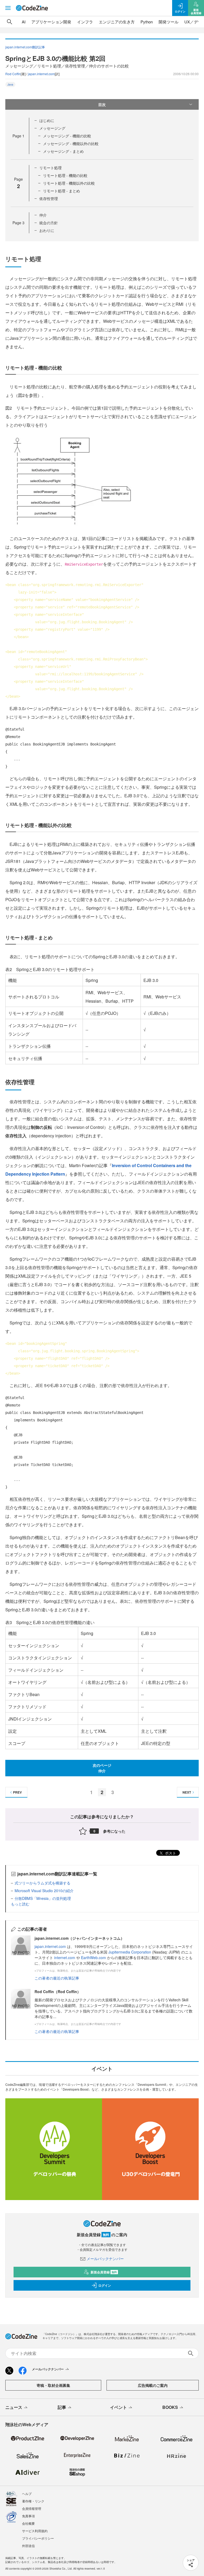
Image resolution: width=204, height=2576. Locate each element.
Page (18, 136)
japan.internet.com (41, 74)
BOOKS (170, 2407)
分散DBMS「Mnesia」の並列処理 (43, 1898)
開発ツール (169, 22)
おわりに (47, 230)
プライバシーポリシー (38, 2538)
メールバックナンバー (105, 2259)
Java (10, 84)
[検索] (10, 22)
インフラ (85, 22)
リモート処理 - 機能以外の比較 (69, 183)
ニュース (14, 2407)
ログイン (105, 2285)
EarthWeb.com (93, 1958)
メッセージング (52, 128)
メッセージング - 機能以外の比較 (71, 143)
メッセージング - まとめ (63, 151)
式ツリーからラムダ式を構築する (42, 1883)
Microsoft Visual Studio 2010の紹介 (44, 1891)
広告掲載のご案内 (153, 2385)
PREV (17, 1792)
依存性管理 (49, 198)
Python (147, 22)
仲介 (43, 215)
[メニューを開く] (8, 8)
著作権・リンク (33, 2501)
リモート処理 (50, 168)
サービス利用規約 (35, 2531)
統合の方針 (49, 223)
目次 (102, 104)
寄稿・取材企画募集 (53, 2385)
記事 (62, 2407)
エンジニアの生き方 (117, 22)
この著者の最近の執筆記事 (57, 1978)
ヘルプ (27, 2494)
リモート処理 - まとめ (61, 191)
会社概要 (28, 2523)
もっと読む (20, 1904)
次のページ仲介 (102, 1768)
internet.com (65, 1958)
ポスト (170, 1853)
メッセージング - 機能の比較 (67, 136)
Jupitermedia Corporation (130, 1952)
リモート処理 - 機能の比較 (65, 175)
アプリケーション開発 (51, 22)
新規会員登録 (104, 2272)
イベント (118, 2407)
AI (24, 22)
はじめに (47, 120)
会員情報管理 (32, 2508)
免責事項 (28, 2516)
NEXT (187, 1792)
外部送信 (28, 2546)
